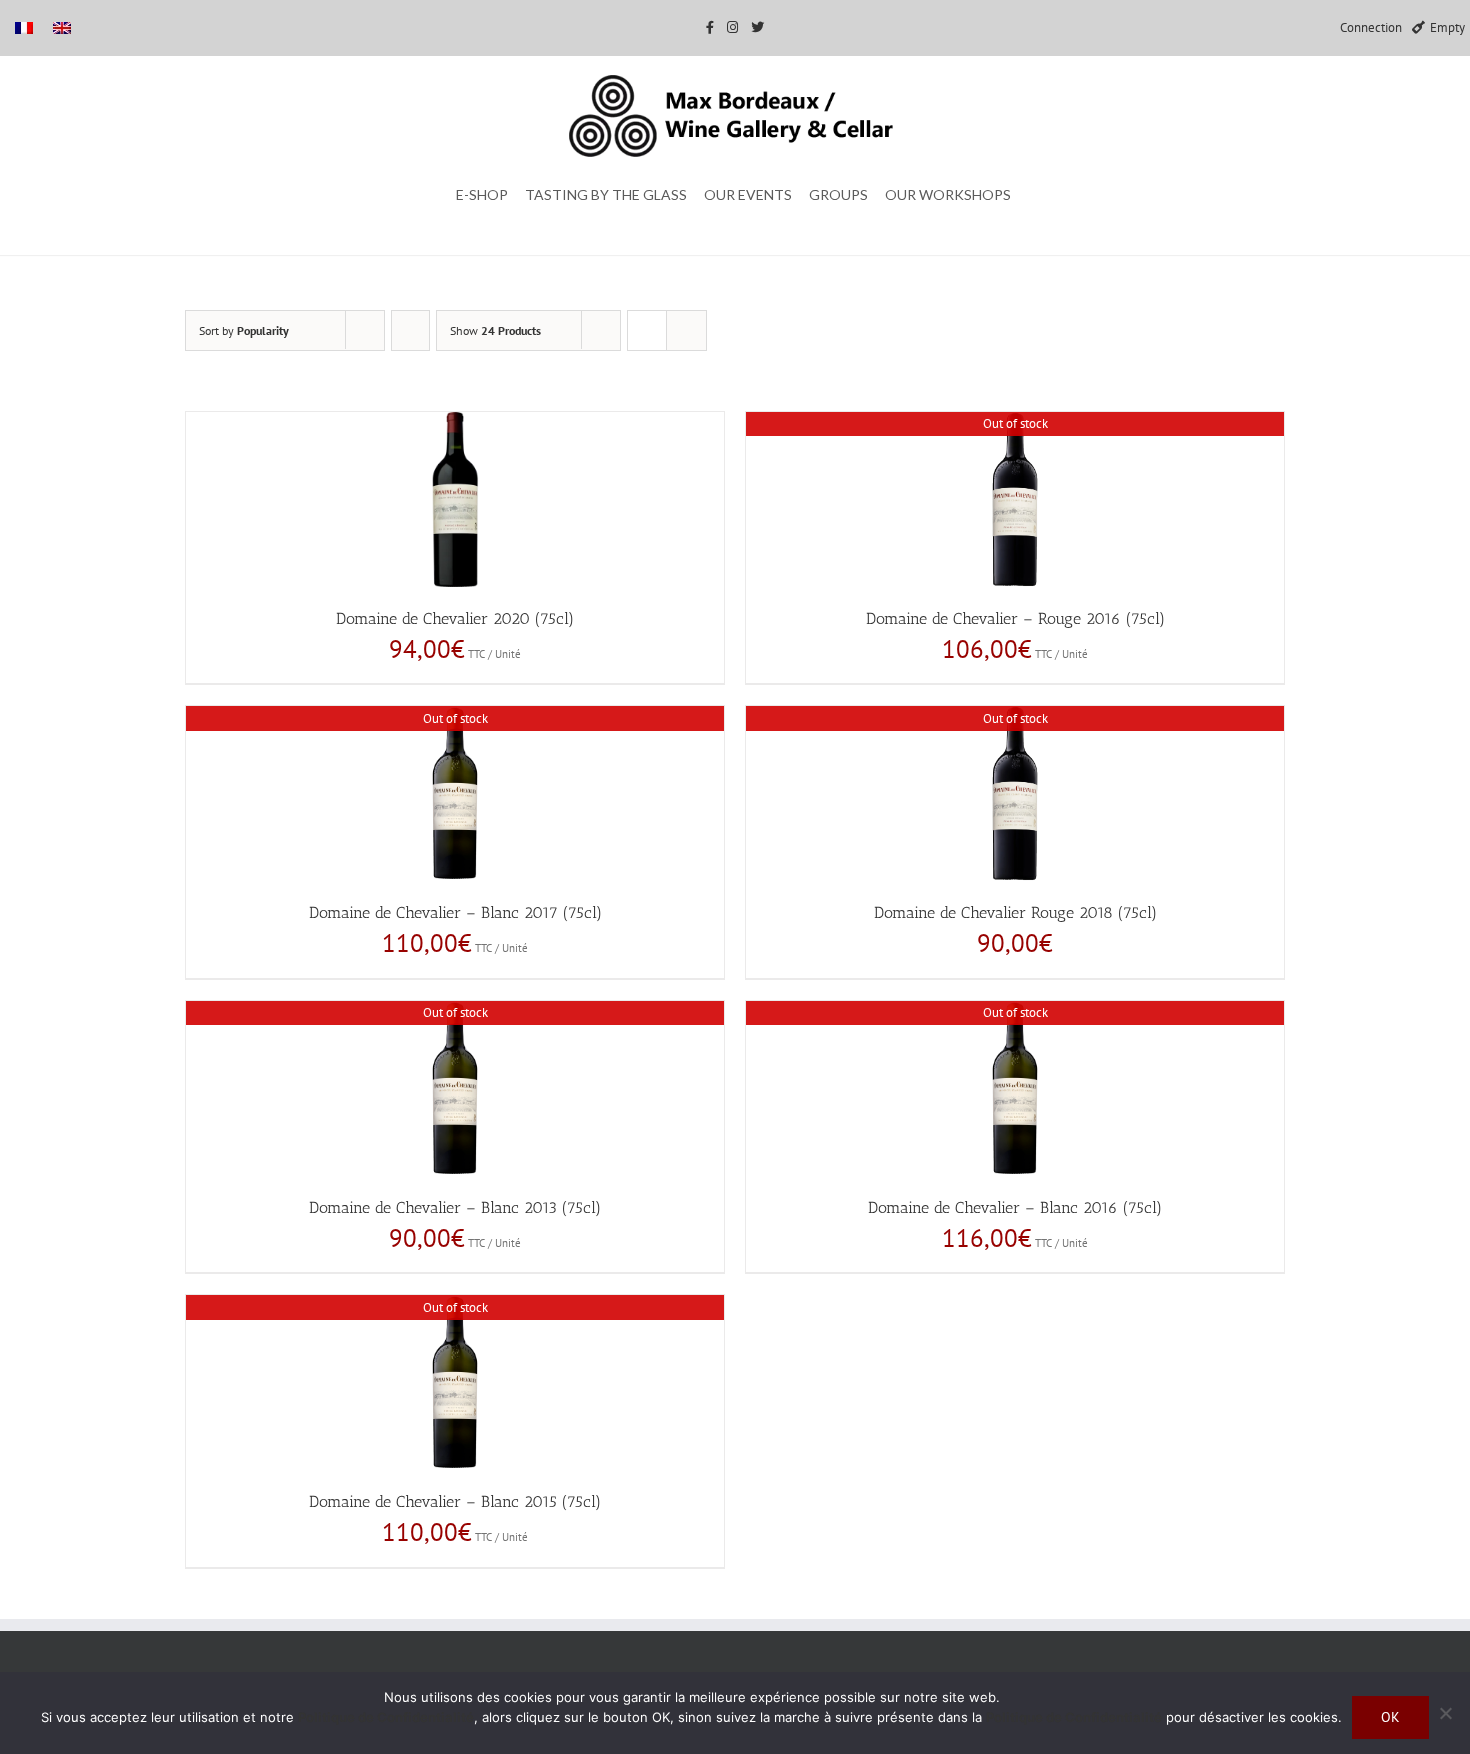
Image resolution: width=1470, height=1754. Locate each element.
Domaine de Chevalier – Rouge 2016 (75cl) (1015, 618)
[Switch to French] (24, 27)
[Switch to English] (62, 27)
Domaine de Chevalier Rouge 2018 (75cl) (1015, 912)
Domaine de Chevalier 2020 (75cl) (455, 618)
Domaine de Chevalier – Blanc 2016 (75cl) (1015, 1207)
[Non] (1445, 1713)
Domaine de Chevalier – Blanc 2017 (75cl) (455, 912)
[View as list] (686, 330)
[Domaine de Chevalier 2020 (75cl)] (455, 499)
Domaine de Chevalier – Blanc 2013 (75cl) (455, 1207)
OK (1390, 1717)
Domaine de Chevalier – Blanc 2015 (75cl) (455, 1501)
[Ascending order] (410, 330)
